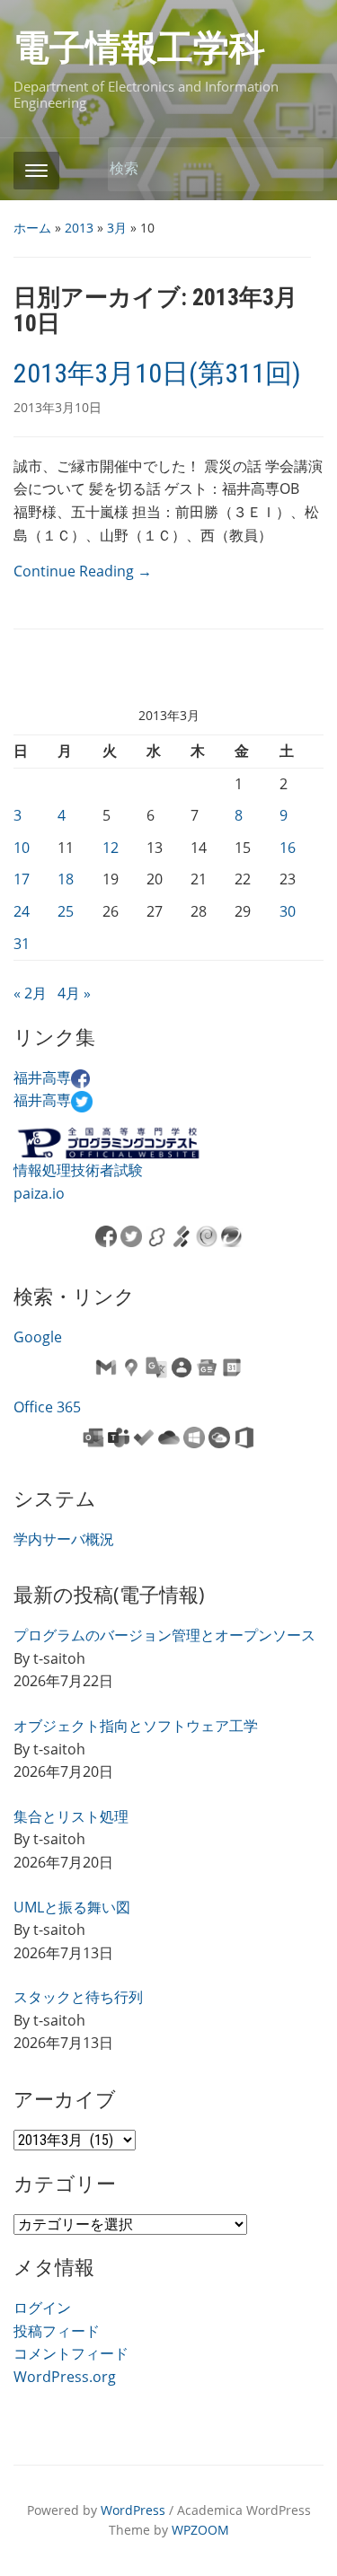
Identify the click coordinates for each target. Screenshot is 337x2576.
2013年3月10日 (58, 407)
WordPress (133, 2510)
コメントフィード (71, 2353)
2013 (79, 228)
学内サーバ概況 (64, 1539)
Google (38, 1337)
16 (288, 848)
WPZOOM (200, 2530)
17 (22, 879)
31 (22, 944)
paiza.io (39, 1193)
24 (22, 911)
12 (111, 848)
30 (288, 911)
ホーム (32, 228)
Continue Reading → (83, 571)
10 (22, 848)
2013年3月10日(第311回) (157, 373)
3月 (117, 228)
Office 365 (47, 1407)
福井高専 (42, 1077)
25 (66, 911)
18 (66, 879)
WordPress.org (65, 2377)
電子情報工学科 (139, 48)
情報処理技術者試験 (78, 1170)
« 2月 (30, 993)
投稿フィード (57, 2331)
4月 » (74, 993)
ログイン (42, 2308)
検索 (301, 169)
